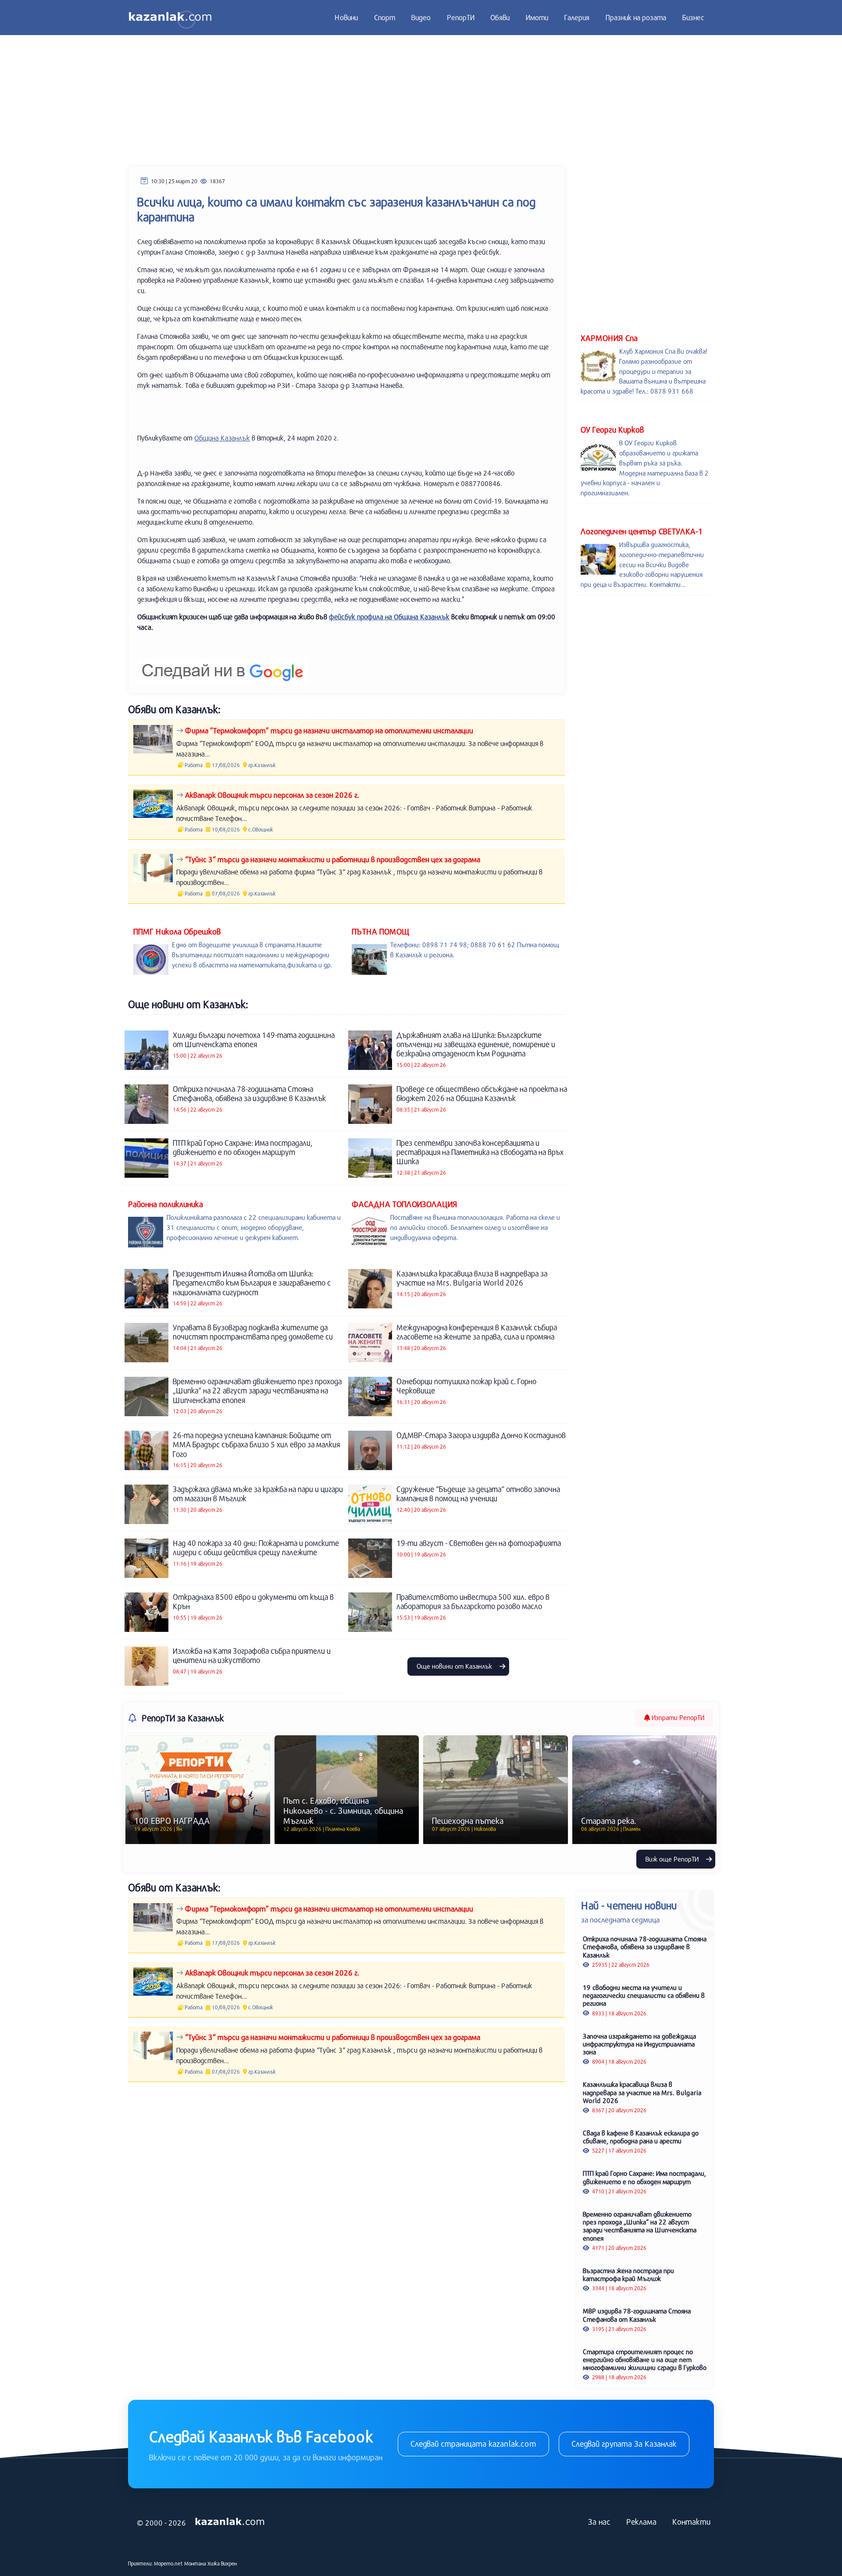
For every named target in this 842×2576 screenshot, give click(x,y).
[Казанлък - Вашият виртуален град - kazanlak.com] (170, 18)
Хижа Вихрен (222, 2563)
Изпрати (677, 1717)
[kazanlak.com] (230, 2522)
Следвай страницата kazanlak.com (473, 2444)
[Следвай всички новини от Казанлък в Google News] (223, 666)
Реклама (641, 2522)
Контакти (691, 2522)
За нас (599, 2522)
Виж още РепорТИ (673, 1859)
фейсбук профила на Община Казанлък (389, 616)
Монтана (195, 2563)
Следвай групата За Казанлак (624, 2444)
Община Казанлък (222, 438)
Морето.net (168, 2563)
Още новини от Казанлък (455, 1666)
